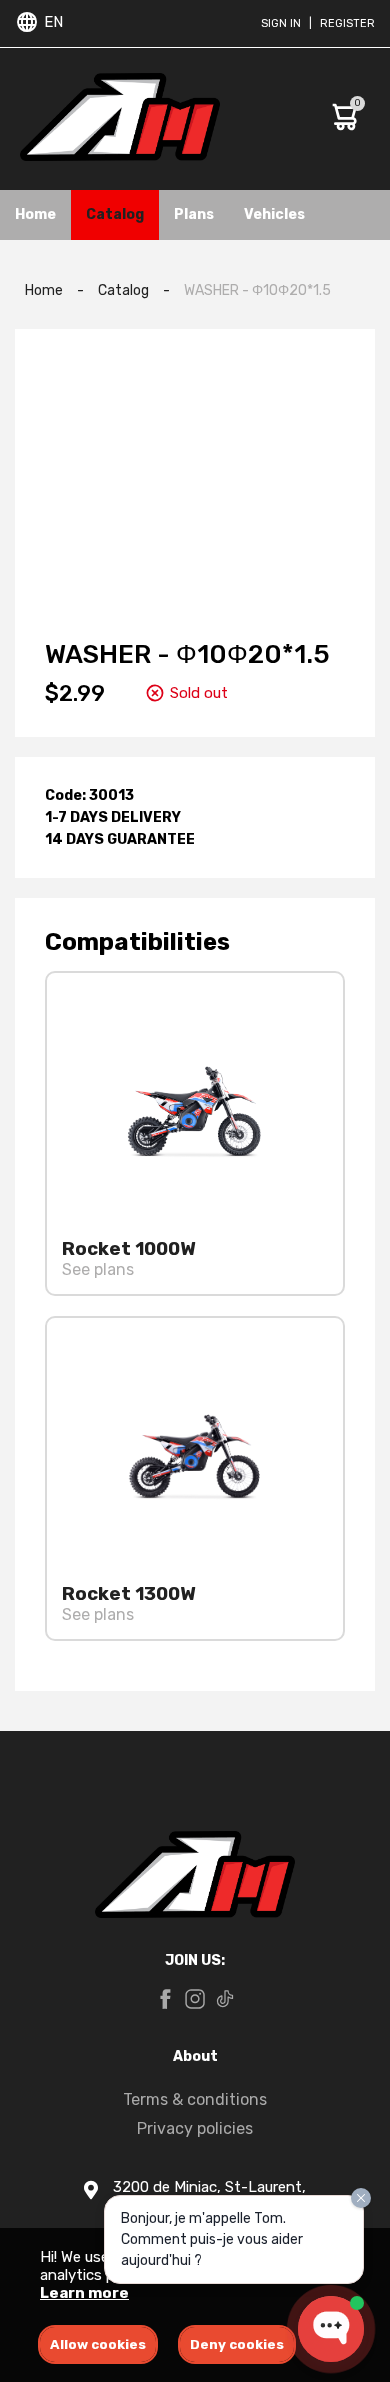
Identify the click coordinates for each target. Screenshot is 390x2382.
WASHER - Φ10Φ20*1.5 (257, 290)
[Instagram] (195, 2001)
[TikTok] (225, 2001)
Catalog (115, 214)
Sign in (281, 23)
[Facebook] (165, 2001)
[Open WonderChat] (331, 2329)
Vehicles (274, 214)
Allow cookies (98, 2344)
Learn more (84, 2293)
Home (35, 214)
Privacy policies (195, 2128)
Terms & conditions (195, 2099)
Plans (194, 214)
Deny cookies (237, 2344)
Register (347, 23)
